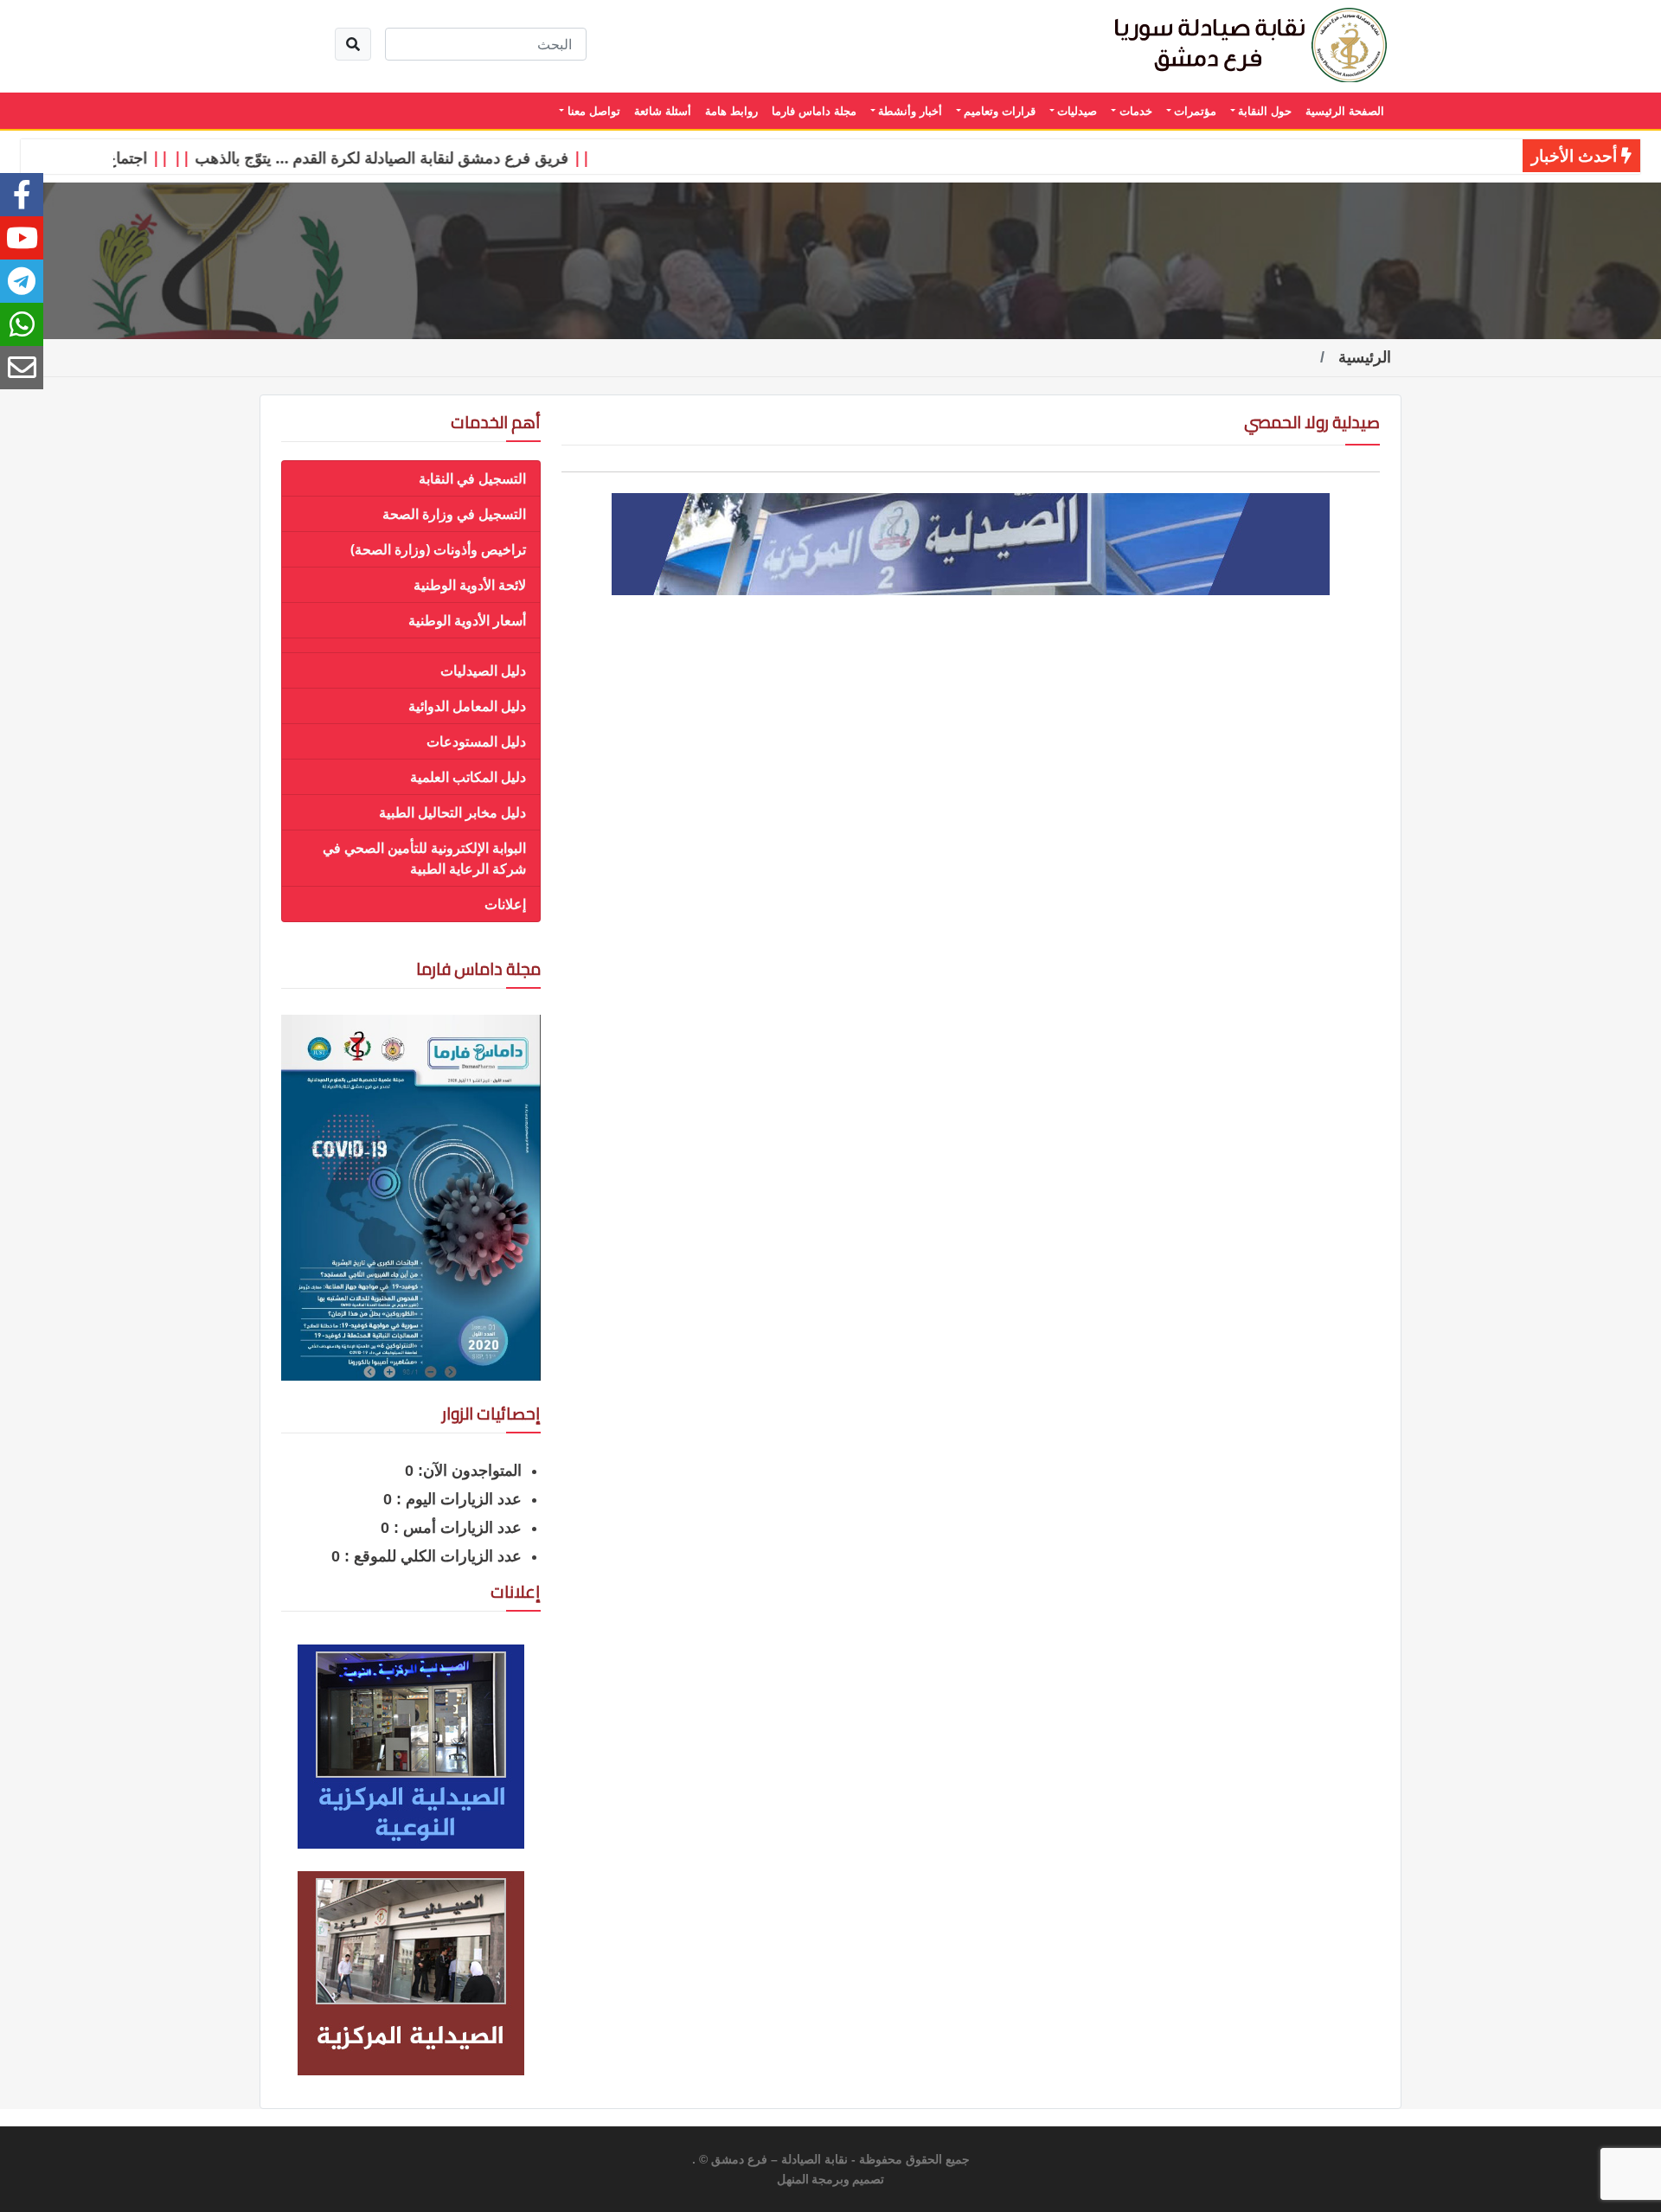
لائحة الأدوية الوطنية (470, 585)
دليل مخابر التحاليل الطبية (452, 812)
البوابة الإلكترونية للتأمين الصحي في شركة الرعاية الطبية (424, 858)
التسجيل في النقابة (472, 478)
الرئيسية (1365, 357)
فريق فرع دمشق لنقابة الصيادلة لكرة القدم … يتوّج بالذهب (420, 157)
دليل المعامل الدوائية (467, 706)
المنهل (793, 2180)
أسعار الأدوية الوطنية (467, 620)
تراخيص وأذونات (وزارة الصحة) (438, 549)
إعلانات (505, 904)
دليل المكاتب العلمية (468, 777)
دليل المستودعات (476, 741)
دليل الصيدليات (483, 670)
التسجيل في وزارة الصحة (454, 514)
